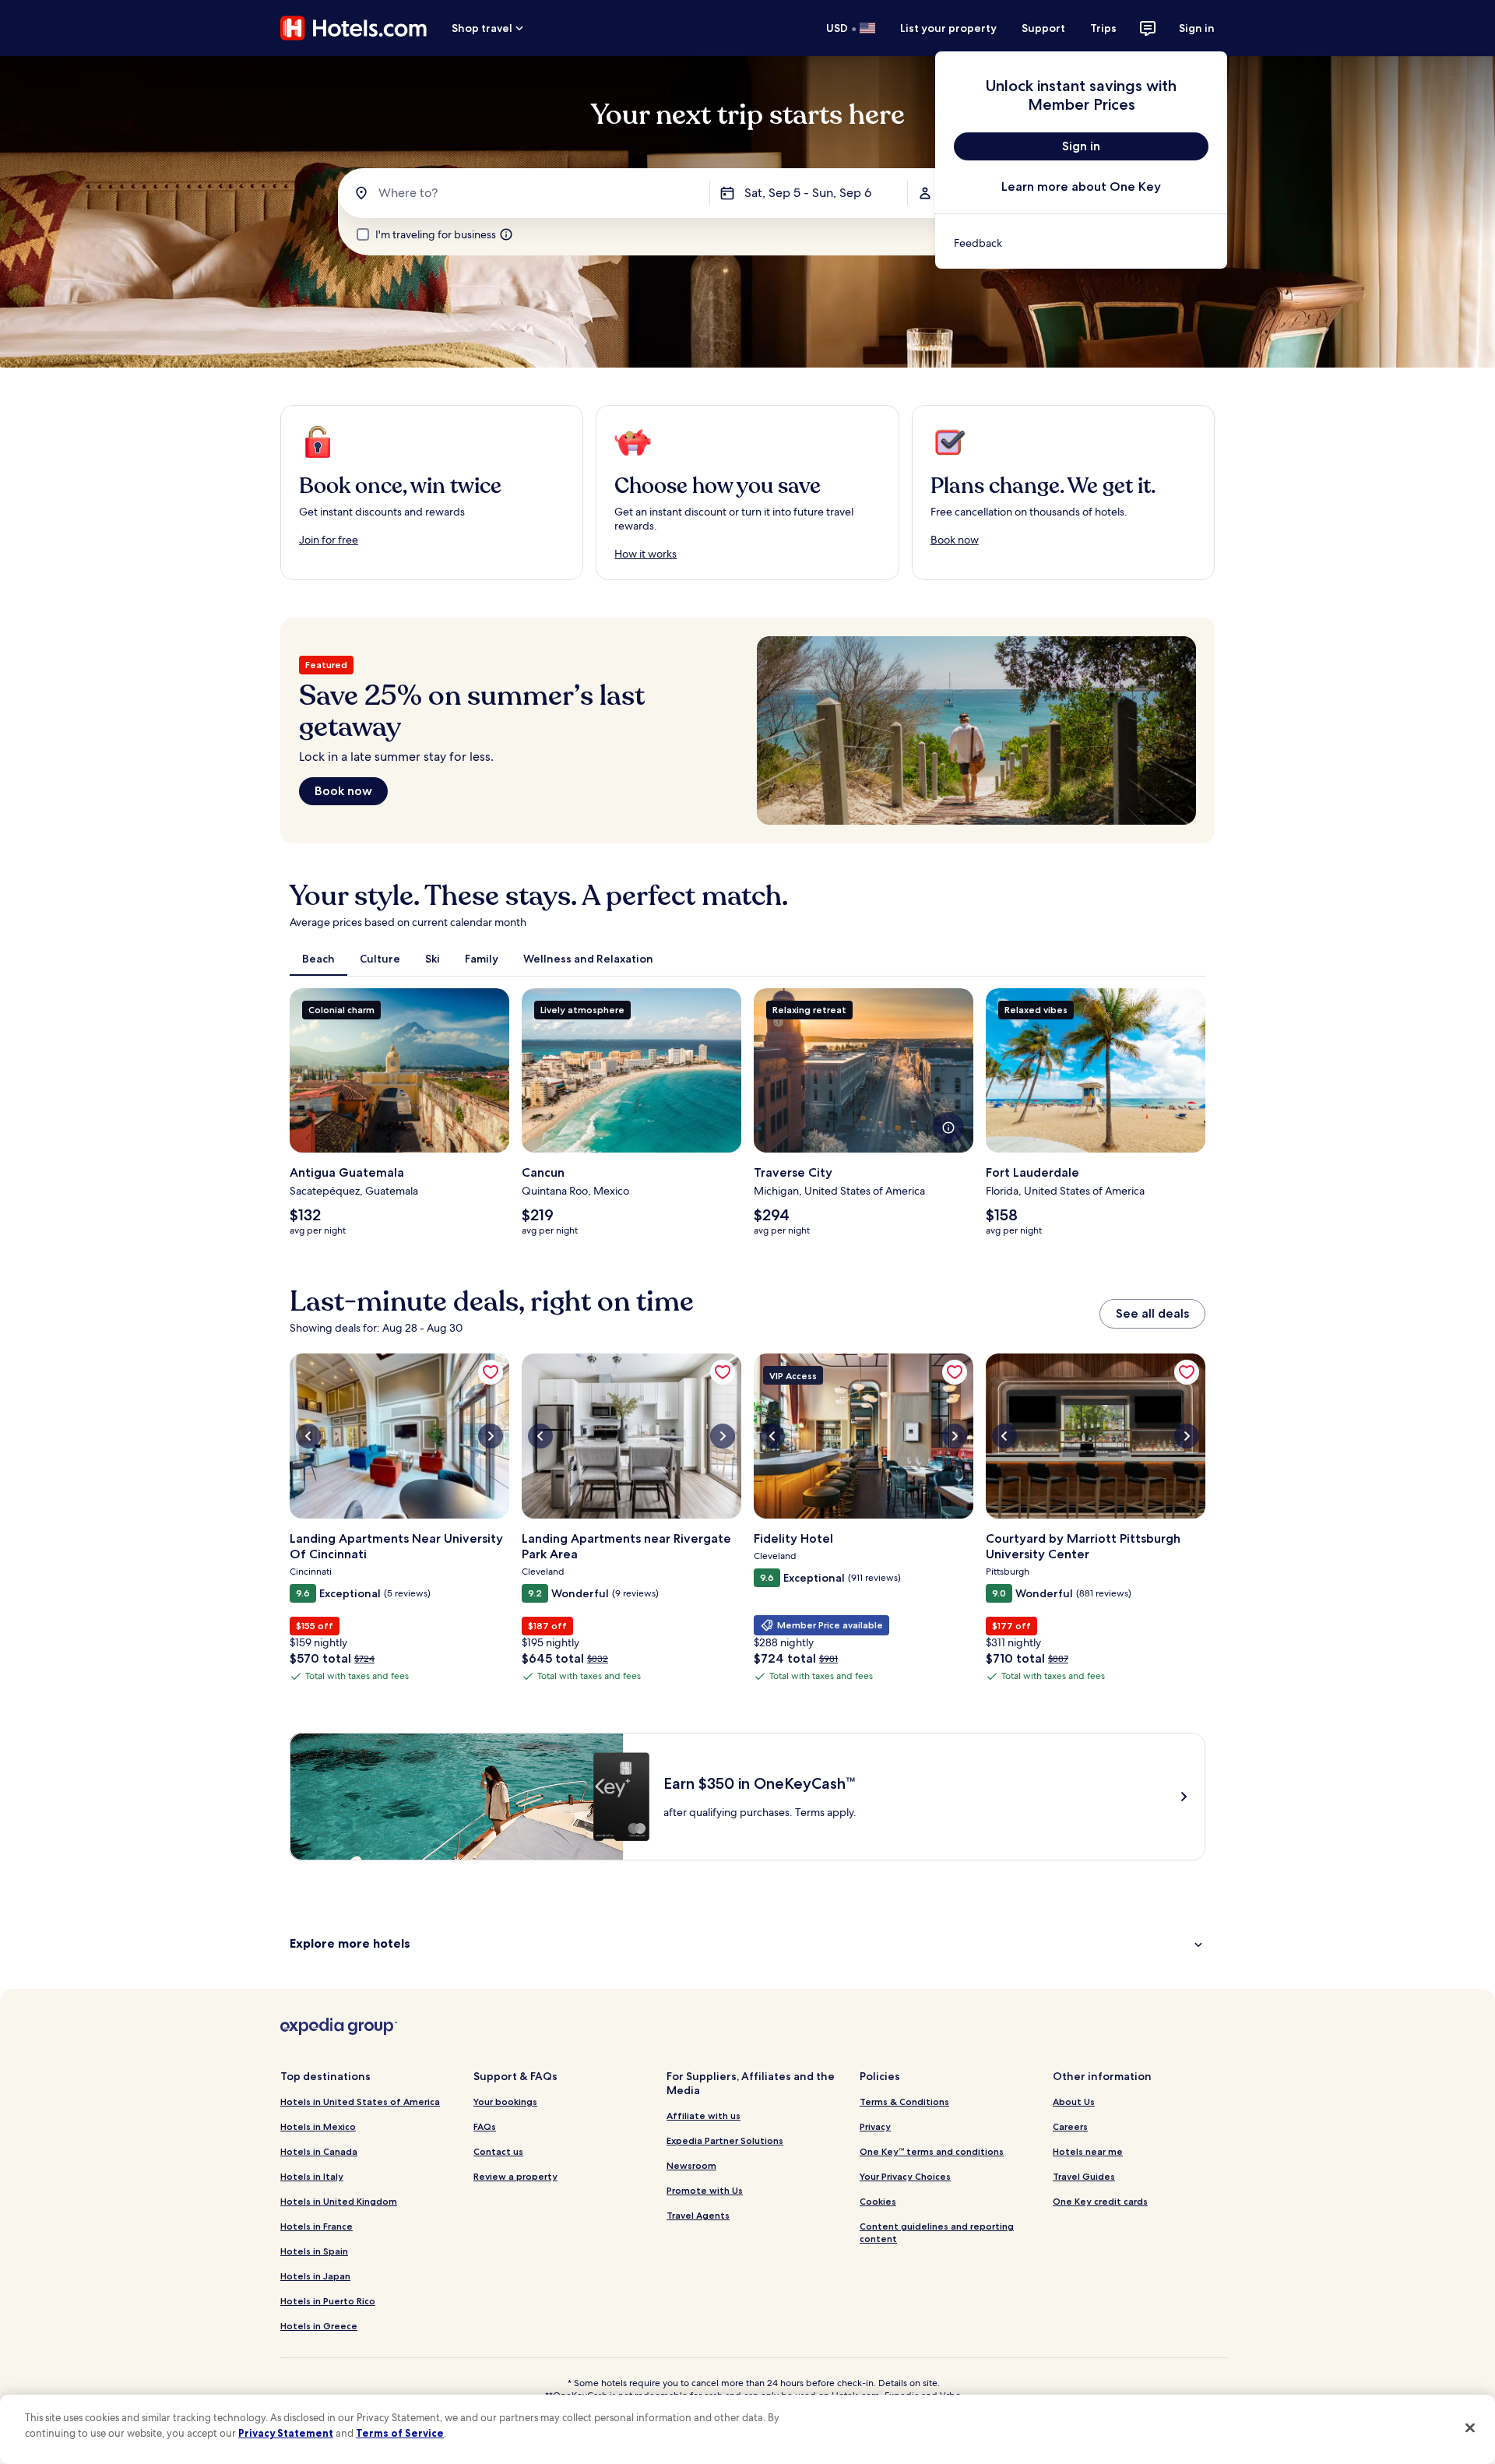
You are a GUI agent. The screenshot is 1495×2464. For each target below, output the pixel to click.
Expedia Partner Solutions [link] (725, 2140)
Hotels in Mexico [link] (318, 2126)
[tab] (318, 959)
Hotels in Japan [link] (315, 2276)
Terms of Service (400, 2433)
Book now (343, 791)
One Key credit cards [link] (1100, 2201)
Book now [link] (955, 540)
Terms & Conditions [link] (904, 2101)
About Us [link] (1074, 2101)
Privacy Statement (286, 2433)
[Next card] (1205, 1118)
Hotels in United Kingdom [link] (339, 2201)
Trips (1103, 28)
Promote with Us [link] (705, 2190)
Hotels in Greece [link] (319, 2326)
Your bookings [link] (505, 2101)
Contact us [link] (498, 2151)
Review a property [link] (515, 2176)
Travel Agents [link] (698, 2215)
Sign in (1197, 28)
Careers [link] (1070, 2126)
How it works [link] (645, 554)
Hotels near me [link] (1088, 2151)
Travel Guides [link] (1084, 2176)
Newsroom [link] (691, 2165)
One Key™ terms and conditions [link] (932, 2151)
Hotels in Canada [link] (319, 2151)
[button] (747, 1943)
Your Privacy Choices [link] (905, 2176)
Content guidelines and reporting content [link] (937, 2232)
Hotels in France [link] (317, 2226)
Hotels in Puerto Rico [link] (328, 2301)
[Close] (1470, 2427)
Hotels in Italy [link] (312, 2176)
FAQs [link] (485, 2126)
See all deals (1152, 1313)
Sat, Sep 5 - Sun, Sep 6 (808, 193)
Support (1043, 28)
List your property (948, 28)
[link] (1081, 243)
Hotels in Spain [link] (314, 2251)
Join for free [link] (329, 540)
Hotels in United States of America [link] (360, 2101)
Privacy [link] (875, 2126)
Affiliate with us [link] (704, 2116)
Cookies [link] (878, 2201)
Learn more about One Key (1081, 187)
